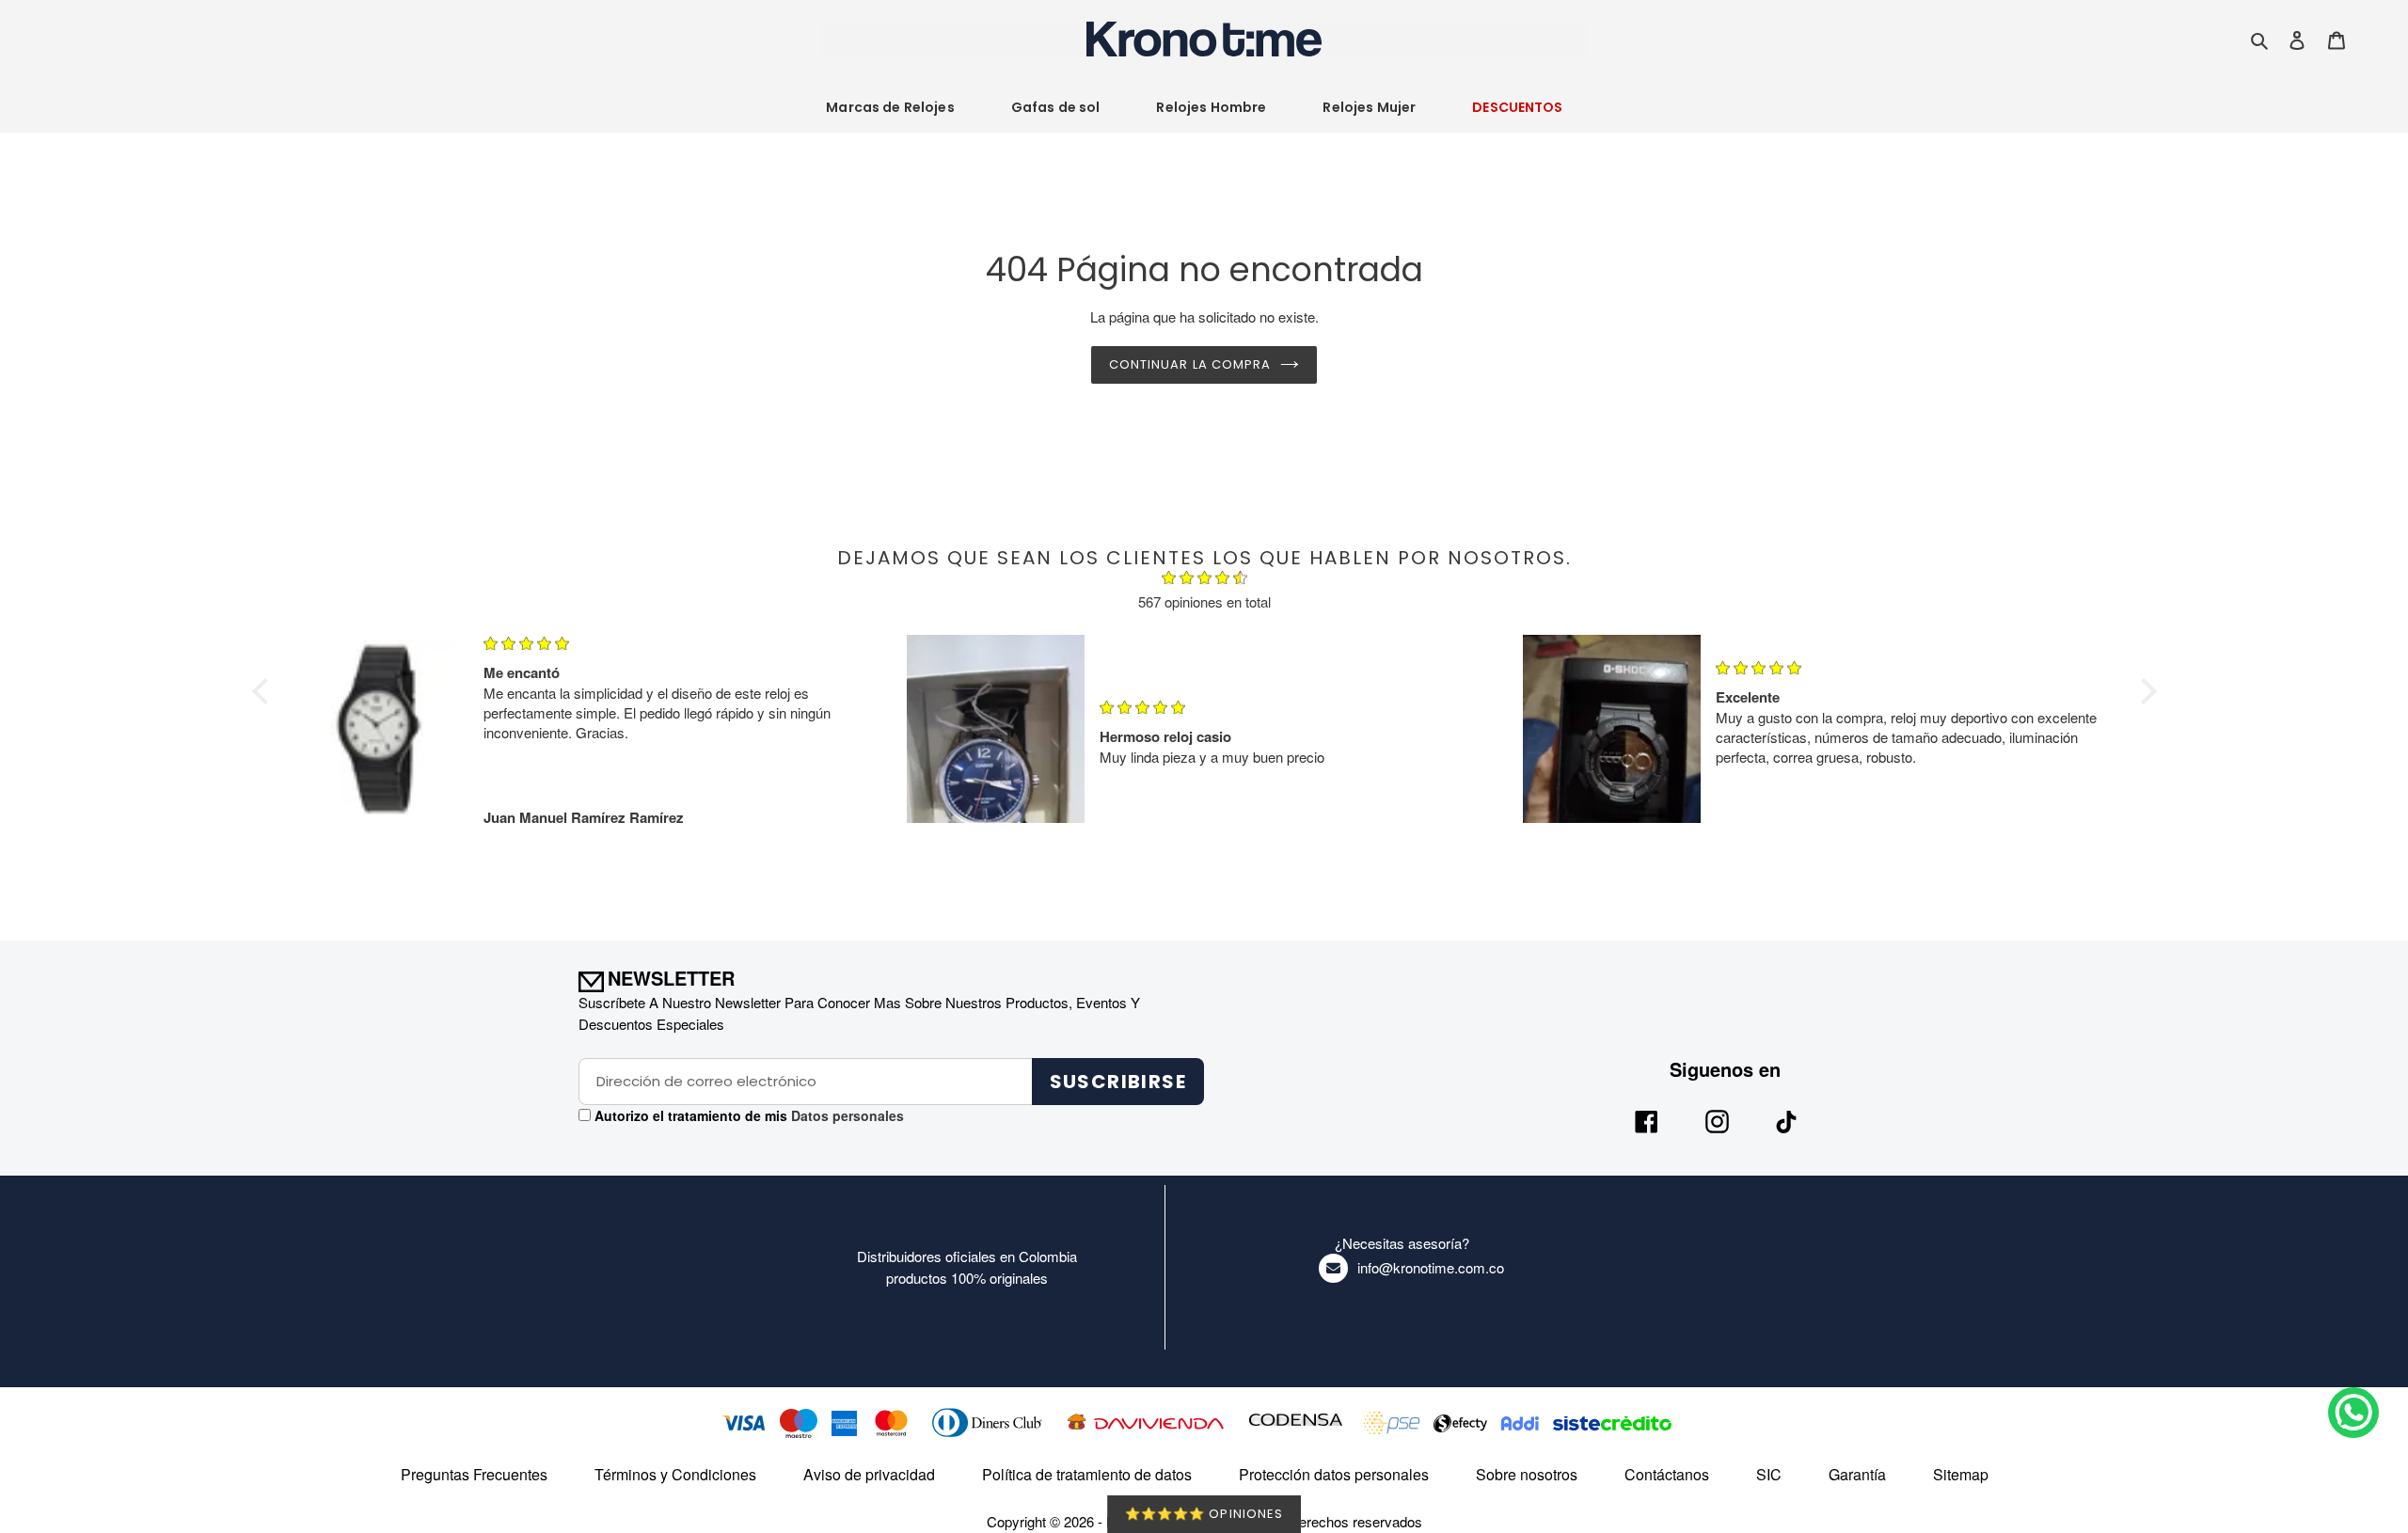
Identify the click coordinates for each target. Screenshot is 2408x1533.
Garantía (1857, 1474)
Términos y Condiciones (675, 1474)
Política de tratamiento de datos (1087, 1474)
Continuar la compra (1190, 364)
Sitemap (1961, 1474)
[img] (1204, 580)
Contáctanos (1667, 1474)
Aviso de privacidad (869, 1474)
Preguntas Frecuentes (474, 1474)
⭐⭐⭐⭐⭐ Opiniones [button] (1204, 1514)
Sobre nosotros (1527, 1474)
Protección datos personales (1334, 1474)
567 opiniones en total (1204, 601)
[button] (264, 691)
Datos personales (846, 1115)
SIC (1769, 1474)
